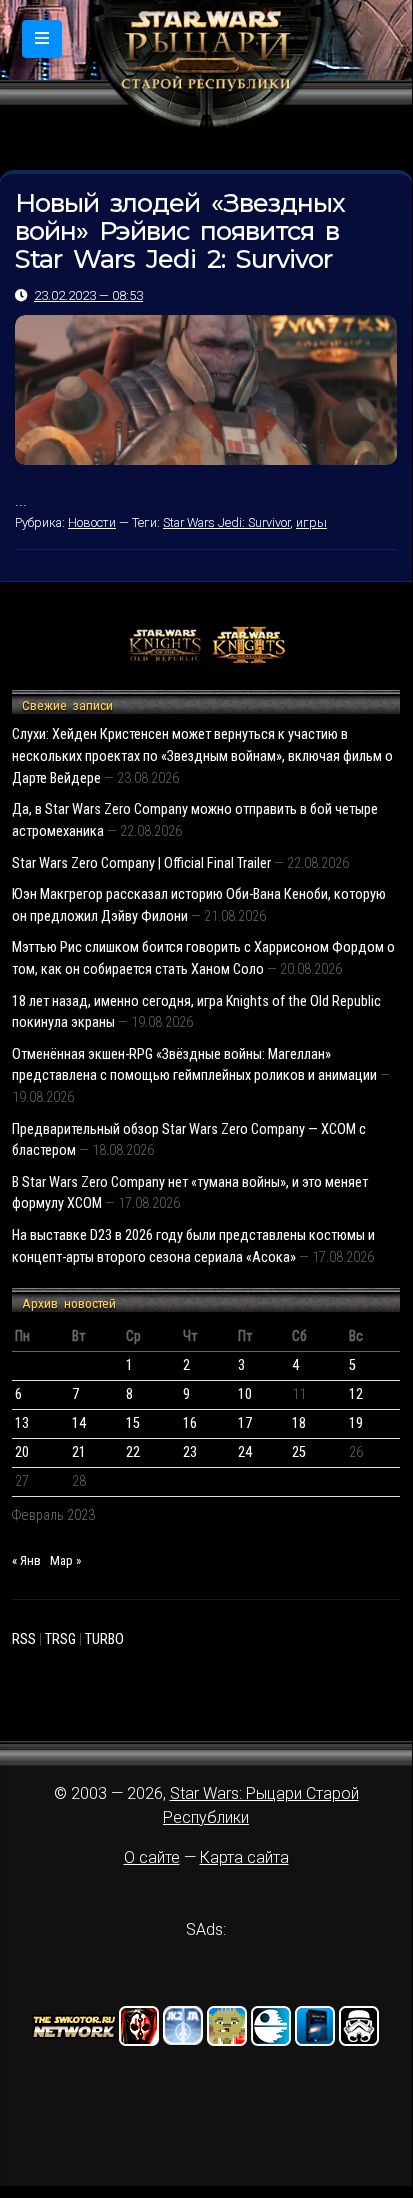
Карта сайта (244, 1857)
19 (356, 1423)
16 (190, 1423)
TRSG (60, 1639)
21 (79, 1452)
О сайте (152, 1857)
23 (190, 1452)
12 (356, 1394)
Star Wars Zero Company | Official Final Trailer (141, 863)
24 (245, 1452)
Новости (92, 522)
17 (245, 1423)
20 (22, 1452)
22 (133, 1452)
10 (245, 1394)
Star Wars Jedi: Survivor (226, 522)
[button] (42, 39)
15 (133, 1423)
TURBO (104, 1639)
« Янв (26, 1560)
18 (299, 1423)
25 (299, 1452)
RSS (24, 1639)
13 (22, 1423)
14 (79, 1423)
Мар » (65, 1560)
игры (311, 522)
